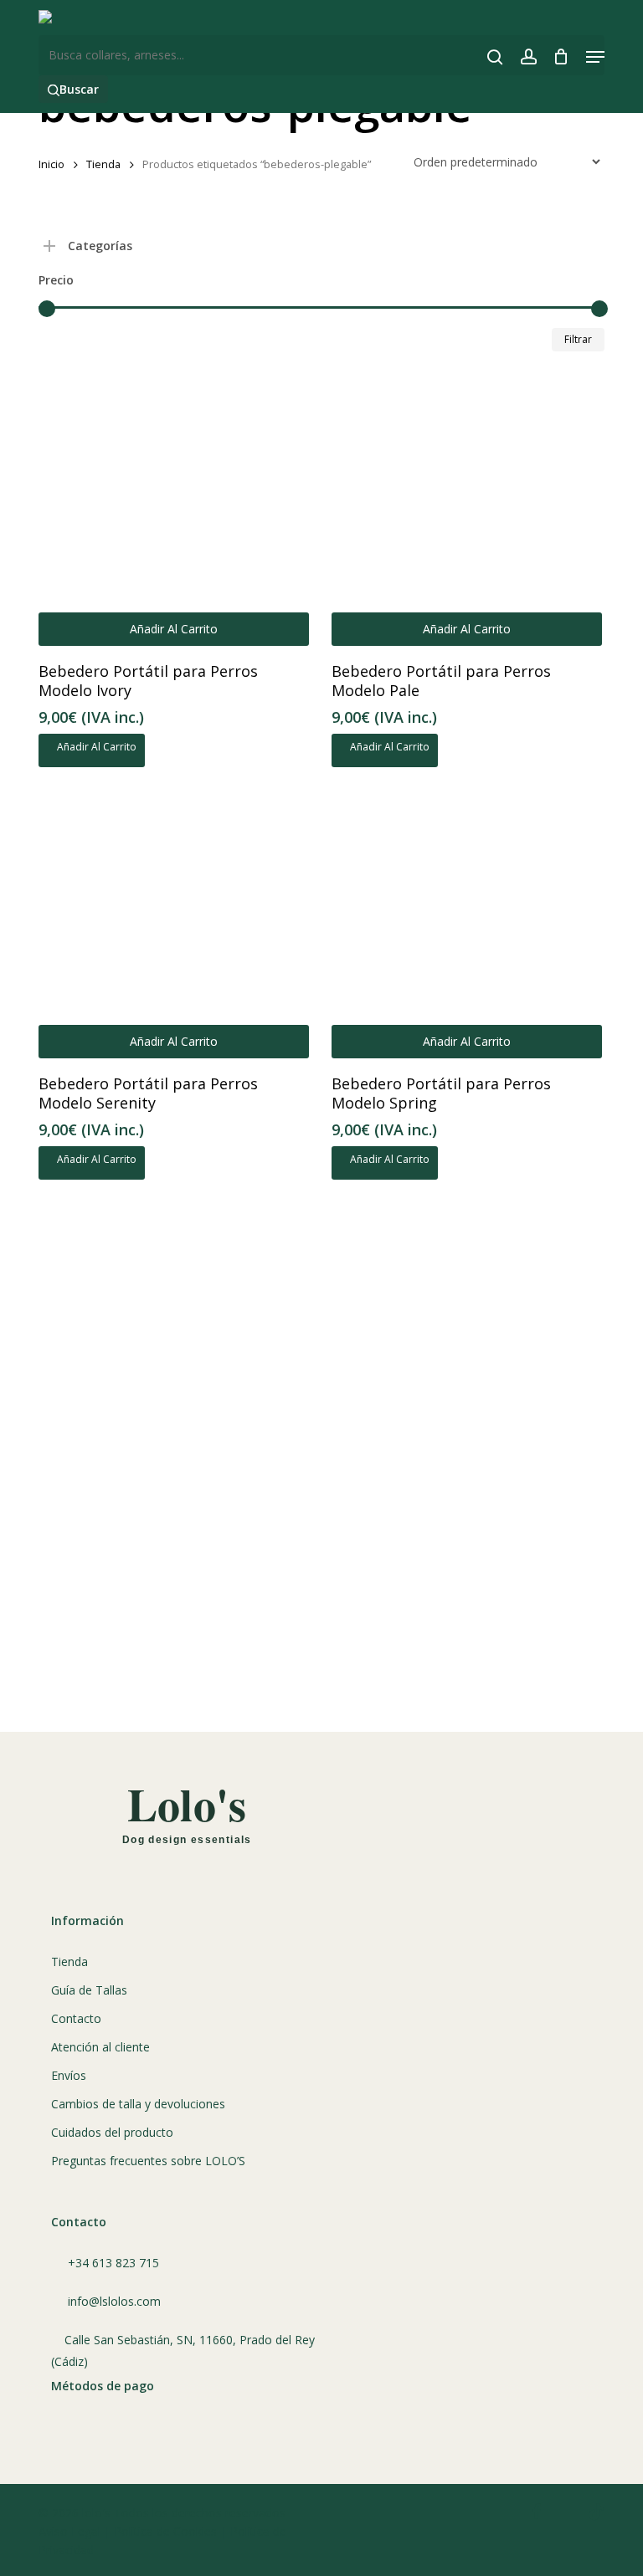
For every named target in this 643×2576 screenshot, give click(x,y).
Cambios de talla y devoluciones (138, 2104)
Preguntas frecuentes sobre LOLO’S (148, 2161)
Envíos (69, 2075)
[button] (595, 57)
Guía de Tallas (89, 1990)
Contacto (76, 2018)
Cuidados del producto (112, 2132)
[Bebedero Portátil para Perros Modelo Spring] (467, 923)
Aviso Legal (69, 2531)
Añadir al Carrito (95, 747)
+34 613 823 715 (113, 2263)
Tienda (103, 164)
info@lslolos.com (114, 2301)
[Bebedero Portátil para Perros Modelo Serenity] (174, 923)
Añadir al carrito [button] (174, 629)
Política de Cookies (165, 2531)
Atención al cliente (100, 2047)
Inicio (51, 164)
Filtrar (578, 339)
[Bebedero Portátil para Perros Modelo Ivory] (174, 511)
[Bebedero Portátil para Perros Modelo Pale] (467, 511)
